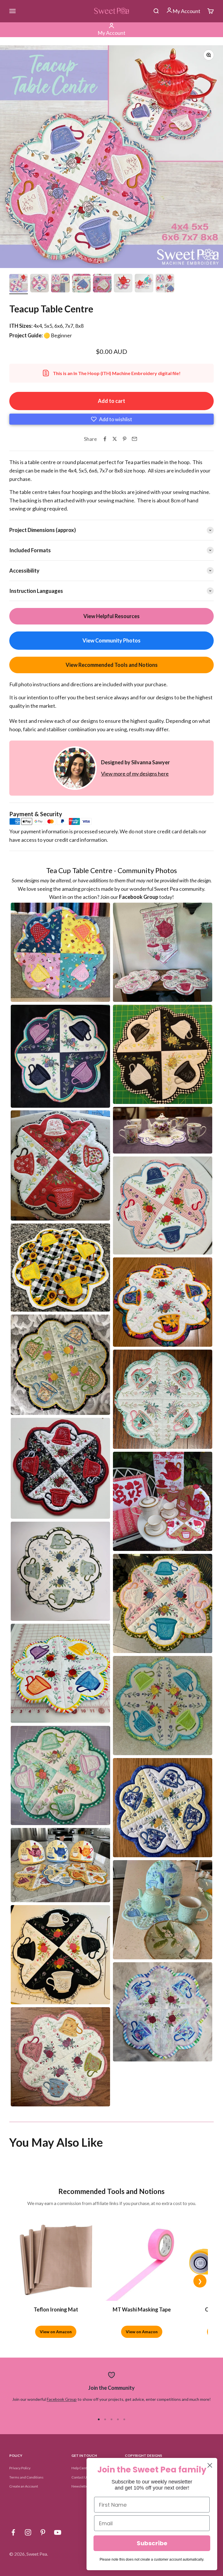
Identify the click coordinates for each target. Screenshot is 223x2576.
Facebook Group (62, 2399)
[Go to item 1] (19, 284)
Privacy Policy (20, 2468)
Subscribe (152, 2543)
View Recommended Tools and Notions (112, 665)
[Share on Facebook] (105, 439)
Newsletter (80, 2486)
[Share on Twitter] (115, 439)
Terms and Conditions (26, 2477)
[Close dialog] (210, 2465)
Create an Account (24, 2486)
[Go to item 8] (165, 284)
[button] (111, 419)
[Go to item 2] (39, 284)
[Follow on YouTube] (58, 2532)
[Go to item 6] (123, 284)
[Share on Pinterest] (125, 439)
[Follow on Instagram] (28, 2532)
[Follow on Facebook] (13, 2532)
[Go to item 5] (102, 284)
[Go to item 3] (60, 284)
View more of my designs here (135, 774)
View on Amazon (56, 2332)
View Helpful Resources (111, 616)
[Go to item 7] (144, 284)
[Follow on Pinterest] (43, 2532)
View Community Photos (111, 640)
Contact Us (80, 2477)
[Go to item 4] (81, 284)
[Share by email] (134, 439)
